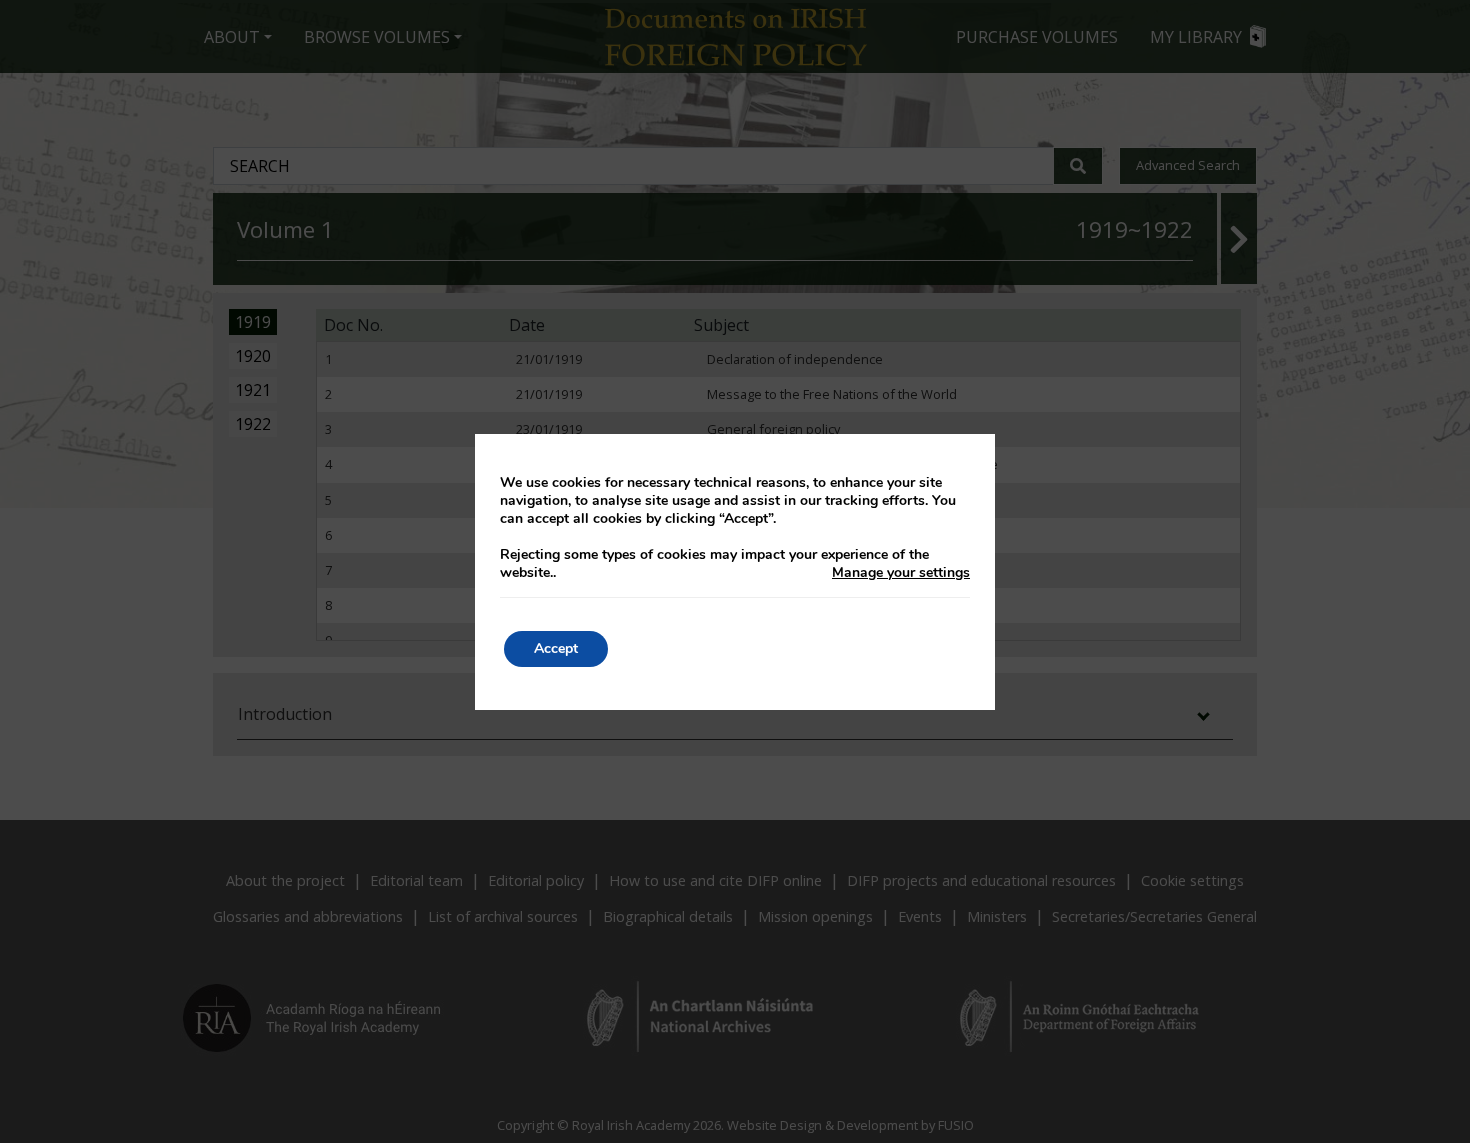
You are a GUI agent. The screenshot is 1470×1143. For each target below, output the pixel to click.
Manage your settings (901, 573)
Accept (556, 648)
